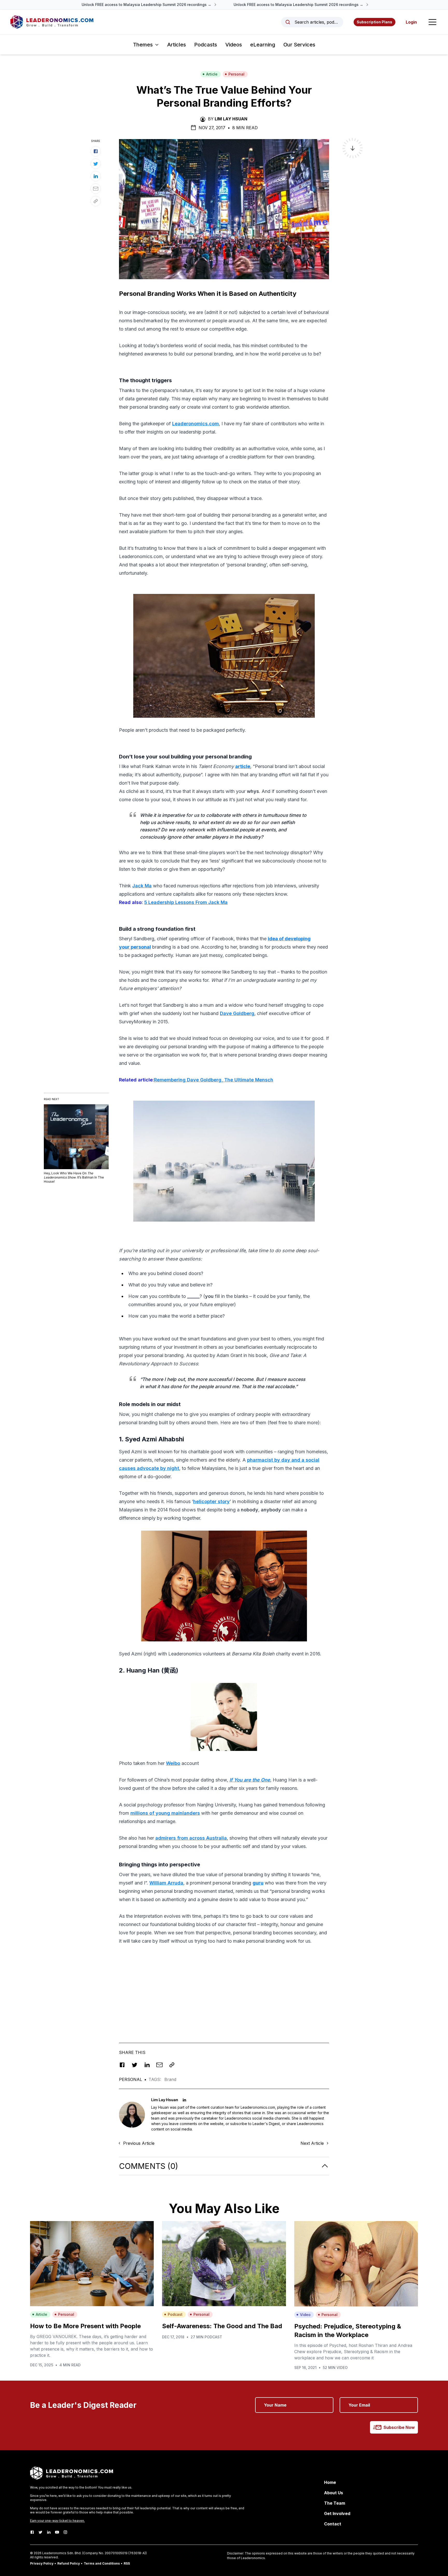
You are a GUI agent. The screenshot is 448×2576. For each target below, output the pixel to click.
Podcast (175, 2314)
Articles (177, 45)
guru (258, 1883)
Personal (236, 74)
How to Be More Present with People (85, 2326)
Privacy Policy (42, 2563)
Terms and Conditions (102, 2563)
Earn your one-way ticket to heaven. (57, 2521)
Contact (333, 2524)
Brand (170, 2079)
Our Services (299, 45)
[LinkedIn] (49, 2532)
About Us (334, 2493)
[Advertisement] (224, 1986)
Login (411, 22)
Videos (234, 45)
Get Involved (337, 2513)
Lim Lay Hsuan (231, 119)
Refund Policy (69, 2563)
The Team (335, 2503)
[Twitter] (40, 2532)
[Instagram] (65, 2532)
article (243, 766)
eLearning (263, 45)
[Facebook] (32, 2532)
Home (330, 2482)
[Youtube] (57, 2532)
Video (305, 2315)
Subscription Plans (374, 22)
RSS (127, 2563)
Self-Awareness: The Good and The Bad (222, 2326)
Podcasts (206, 45)
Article (212, 74)
